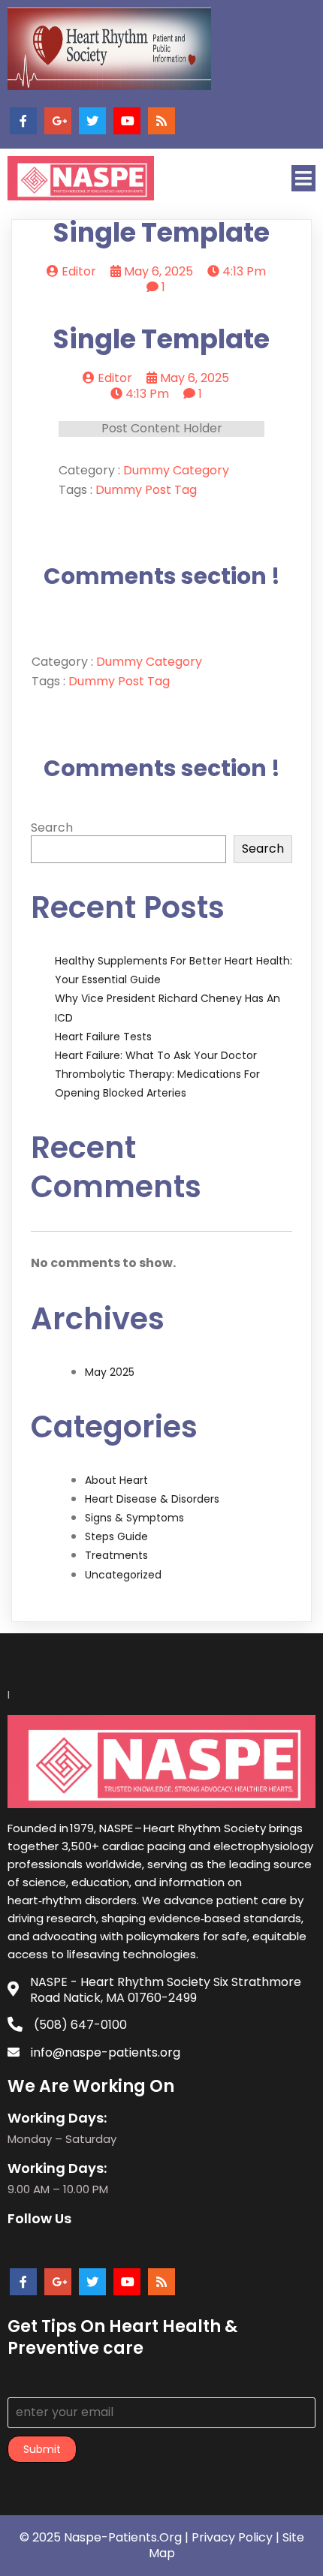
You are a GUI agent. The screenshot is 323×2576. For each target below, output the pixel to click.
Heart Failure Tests (103, 1037)
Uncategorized (123, 1575)
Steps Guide (116, 1536)
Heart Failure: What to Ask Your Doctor (156, 1055)
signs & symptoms (134, 1518)
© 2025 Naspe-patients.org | (106, 2537)
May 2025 (110, 1372)
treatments (116, 1555)
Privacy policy (232, 2537)
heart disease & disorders (152, 1499)
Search (52, 828)
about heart (116, 1480)
